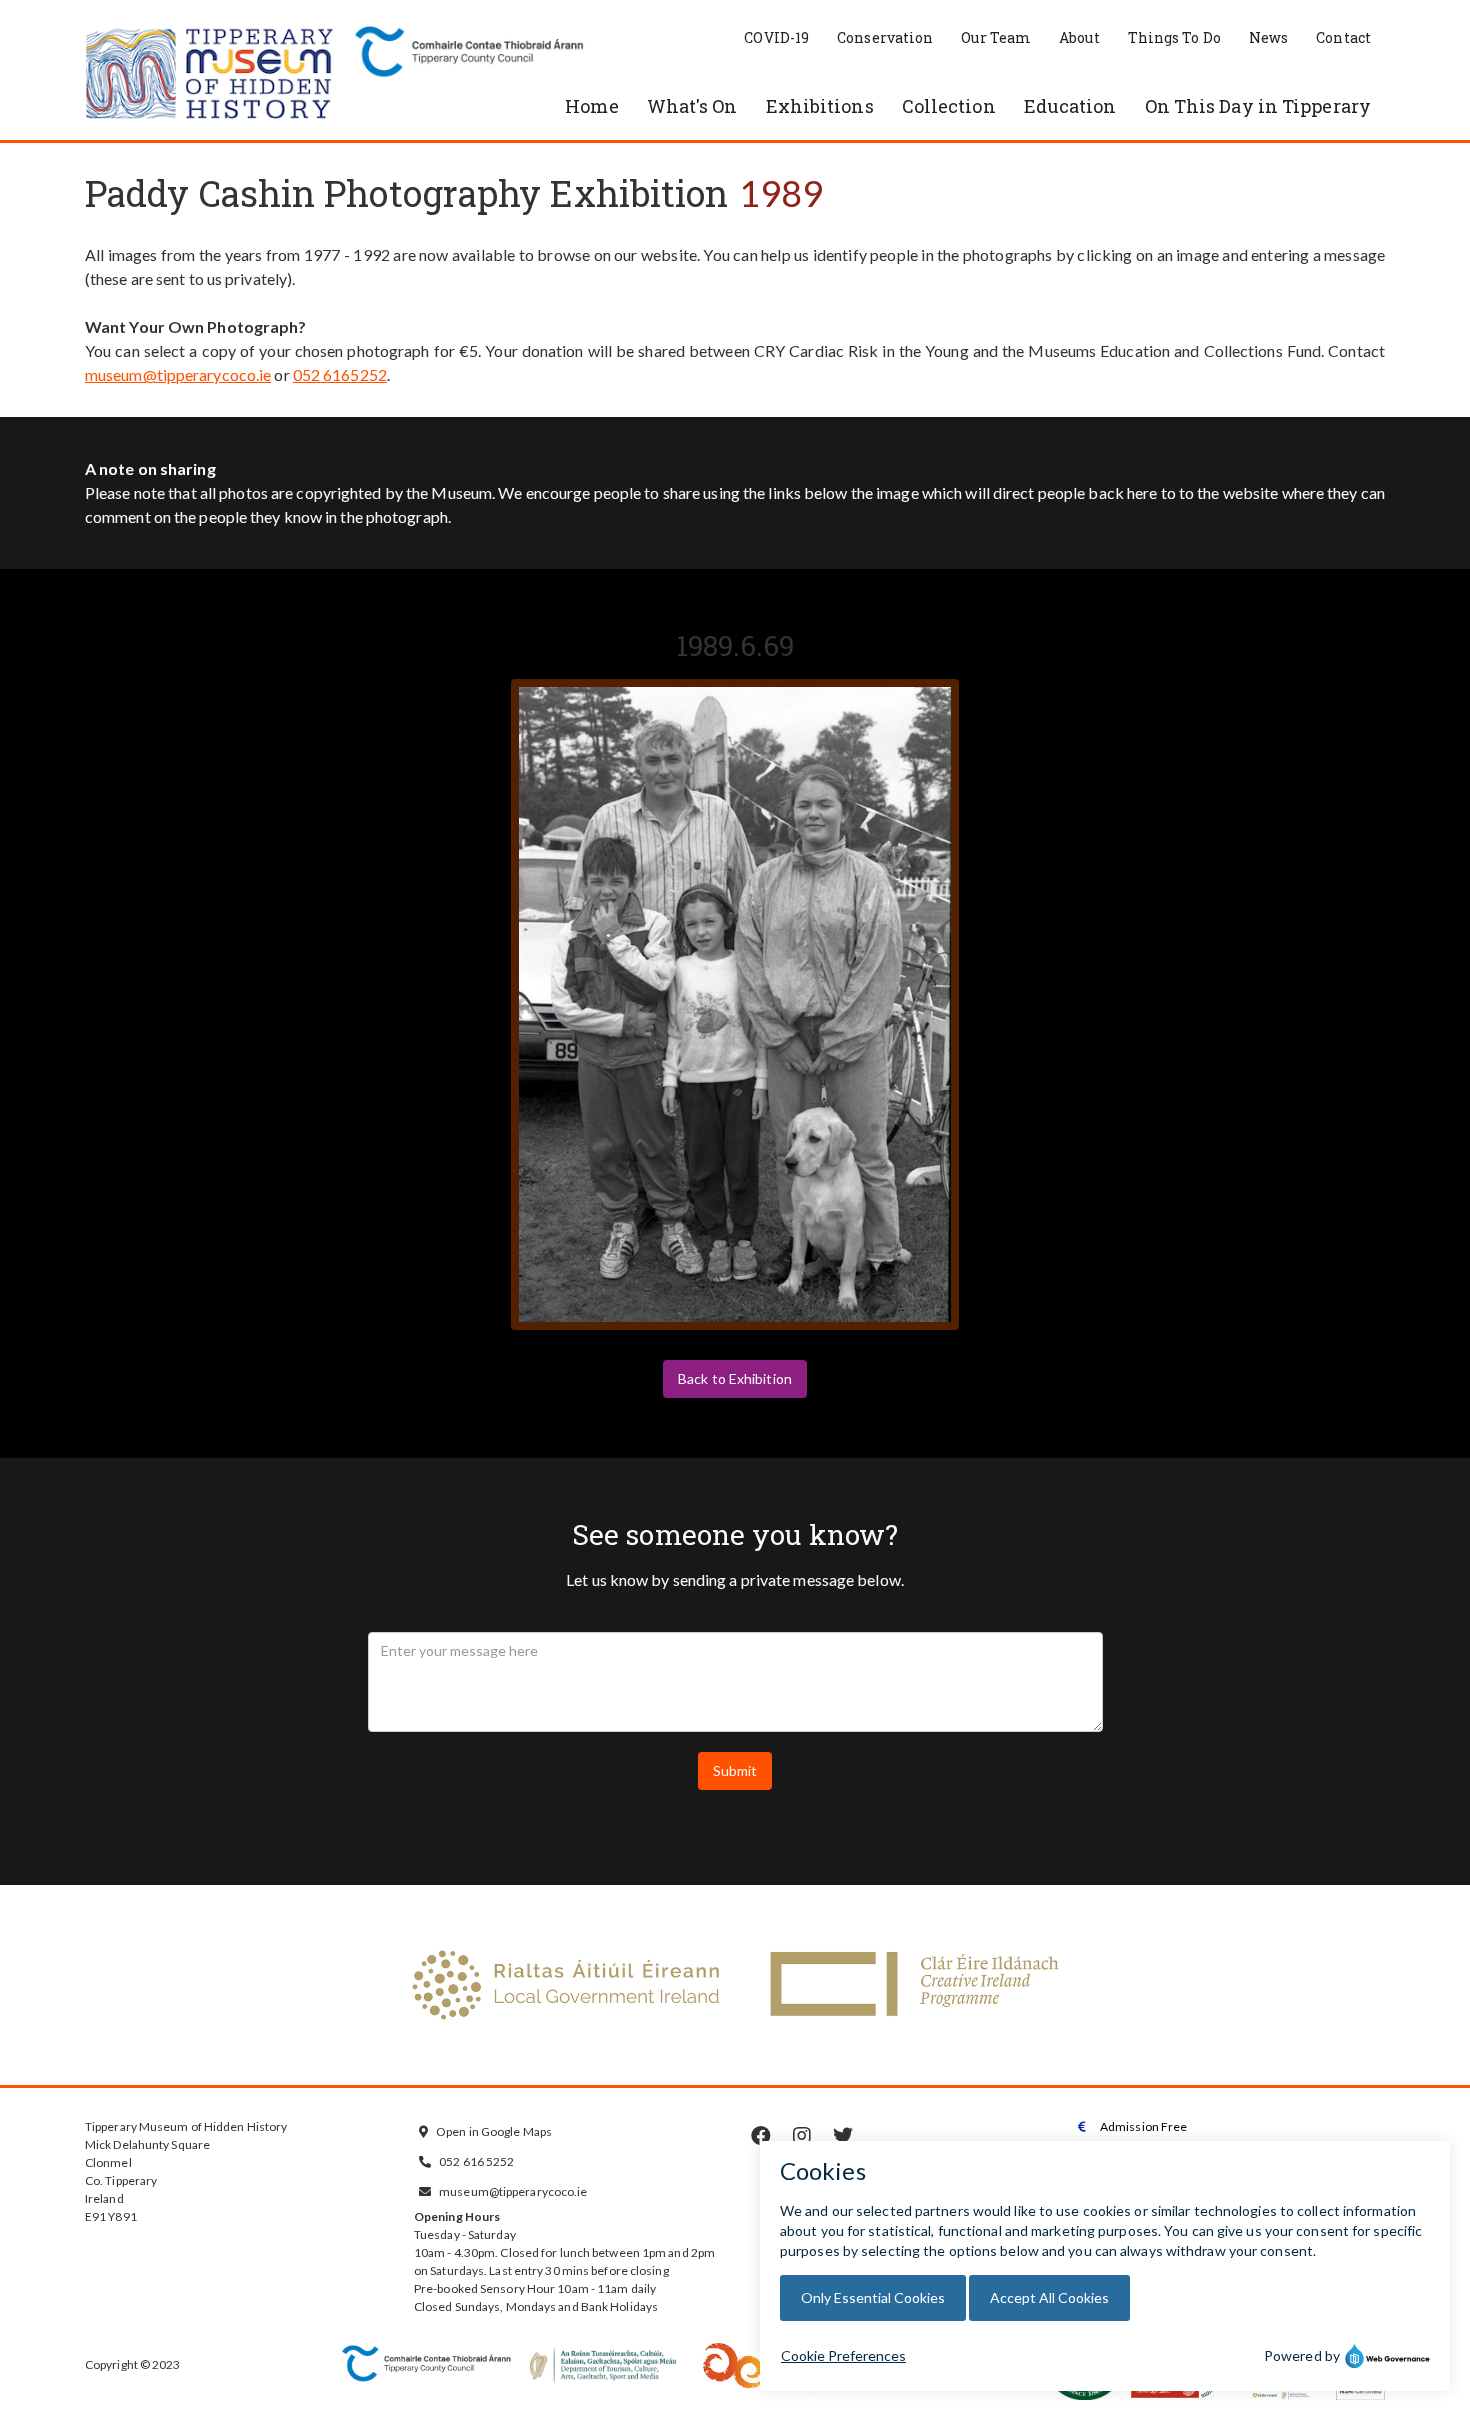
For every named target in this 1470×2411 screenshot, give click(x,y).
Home (591, 106)
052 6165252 (340, 374)
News (1268, 37)
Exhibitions (820, 106)
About (1079, 37)
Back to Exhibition (735, 1378)
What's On (692, 106)
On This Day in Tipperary (1258, 106)
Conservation (885, 37)
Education (1070, 106)
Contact (1343, 37)
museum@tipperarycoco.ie (178, 374)
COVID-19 (776, 37)
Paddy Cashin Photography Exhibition (407, 193)
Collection (949, 106)
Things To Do (1174, 37)
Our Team (996, 37)
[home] (210, 75)
